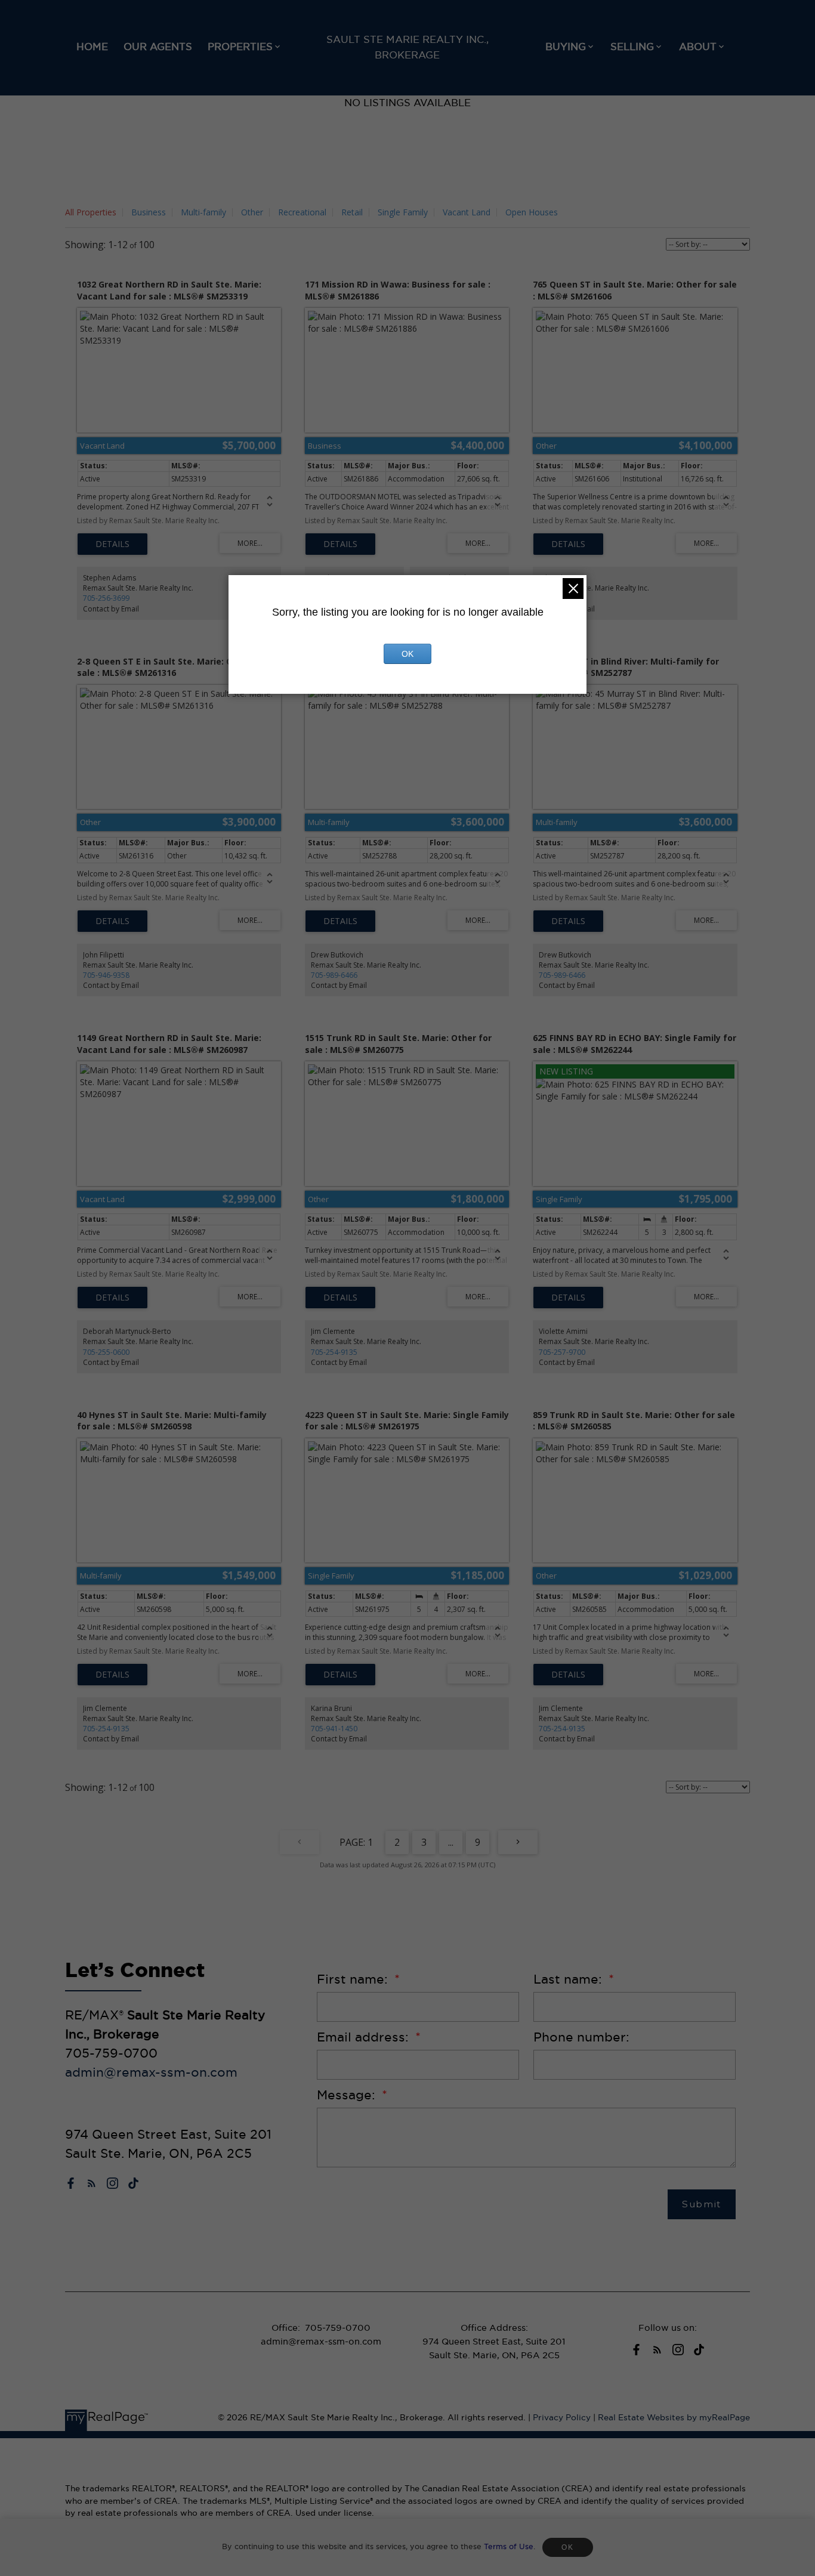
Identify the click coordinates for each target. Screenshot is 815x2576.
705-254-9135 (334, 1352)
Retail (352, 212)
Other (252, 212)
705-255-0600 (106, 1352)
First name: (354, 1979)
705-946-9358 (106, 975)
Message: (348, 2095)
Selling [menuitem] (632, 47)
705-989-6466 (334, 975)
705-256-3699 (106, 598)
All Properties (91, 212)
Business (149, 212)
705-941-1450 (334, 1729)
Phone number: (581, 2037)
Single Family (403, 212)
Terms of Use (509, 2546)
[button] (71, 2183)
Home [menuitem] (92, 47)
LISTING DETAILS (112, 544)
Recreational (302, 212)
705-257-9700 (562, 1352)
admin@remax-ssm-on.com (151, 2072)
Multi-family (203, 212)
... (451, 1842)
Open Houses (532, 212)
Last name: (569, 1979)
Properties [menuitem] (240, 47)
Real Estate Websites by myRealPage (674, 2418)
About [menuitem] (698, 47)
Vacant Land (467, 212)
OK (567, 2547)
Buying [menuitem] (566, 47)
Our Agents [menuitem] (158, 47)
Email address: (365, 2037)
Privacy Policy (562, 2418)
